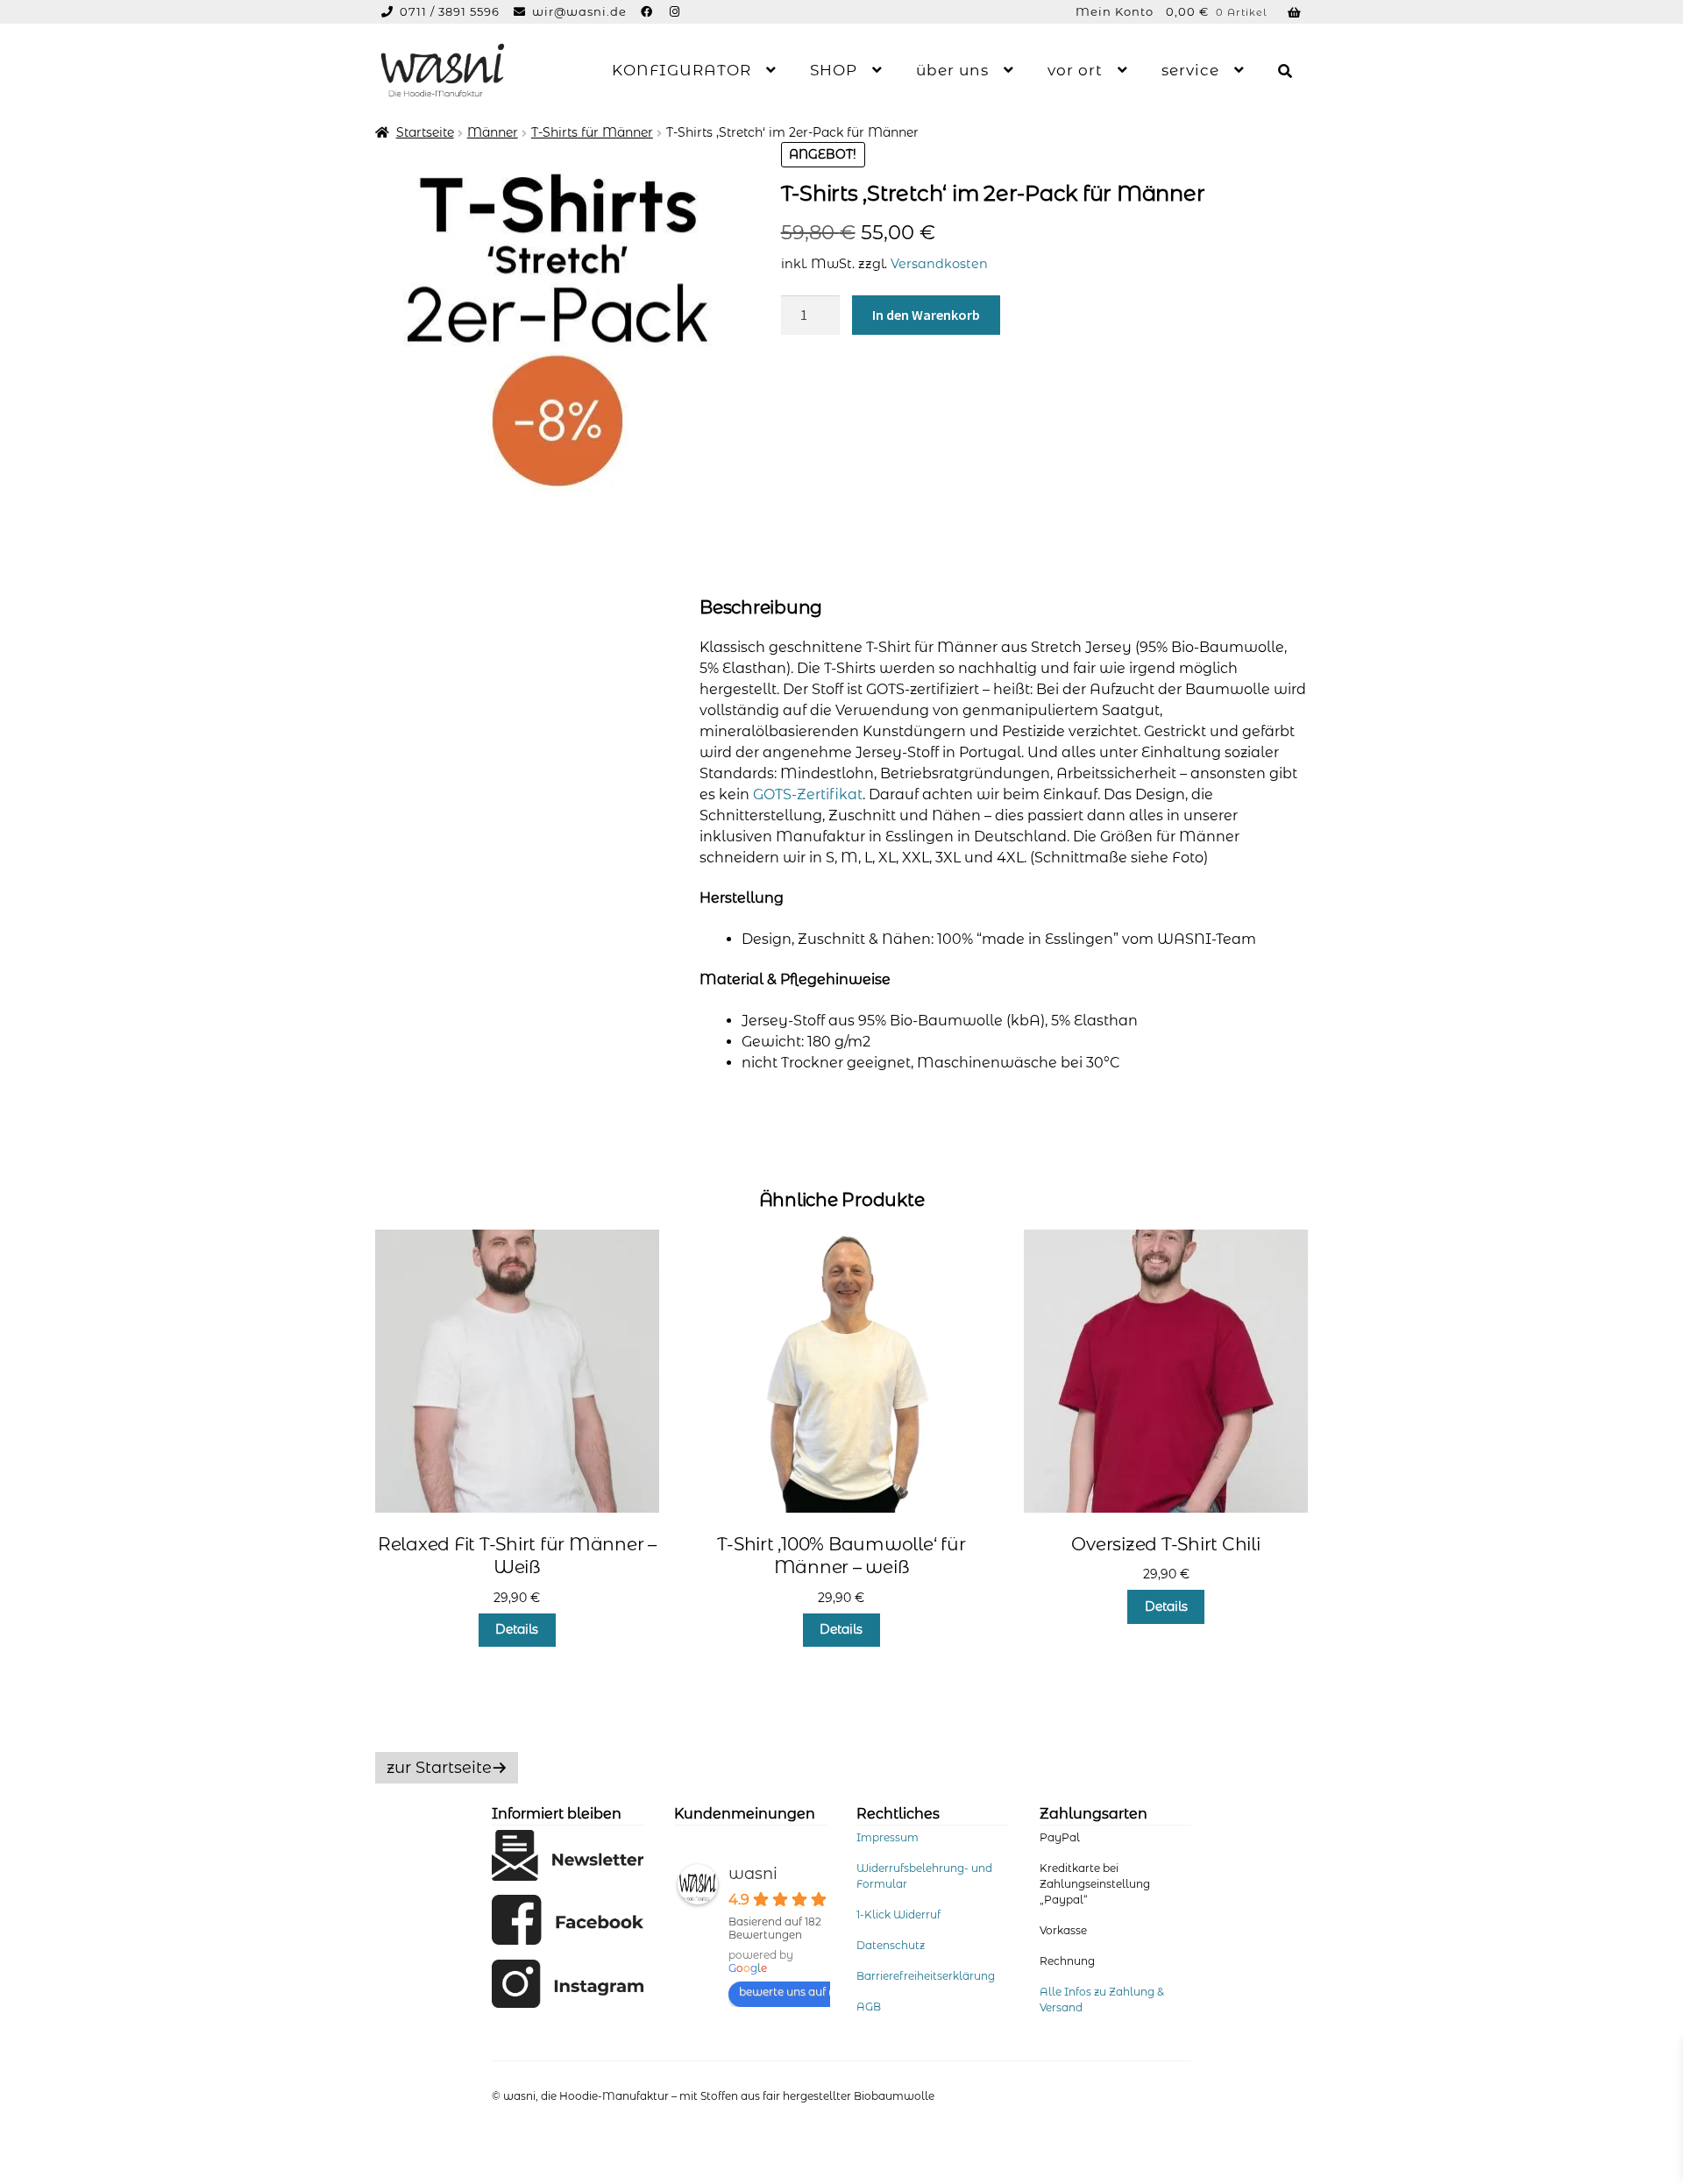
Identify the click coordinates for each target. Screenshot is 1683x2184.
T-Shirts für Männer (592, 132)
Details (517, 1629)
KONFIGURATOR (682, 70)
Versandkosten (939, 264)
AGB (869, 2007)
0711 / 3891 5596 (451, 11)
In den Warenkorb (926, 315)
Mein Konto (1115, 11)
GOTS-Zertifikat (808, 794)
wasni (753, 1874)
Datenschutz (891, 1945)
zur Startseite (439, 1768)
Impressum (888, 1837)
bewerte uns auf (782, 1992)
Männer (493, 132)
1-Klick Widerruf (898, 1915)
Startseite (425, 132)
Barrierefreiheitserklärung (926, 1976)
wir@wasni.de (579, 11)
